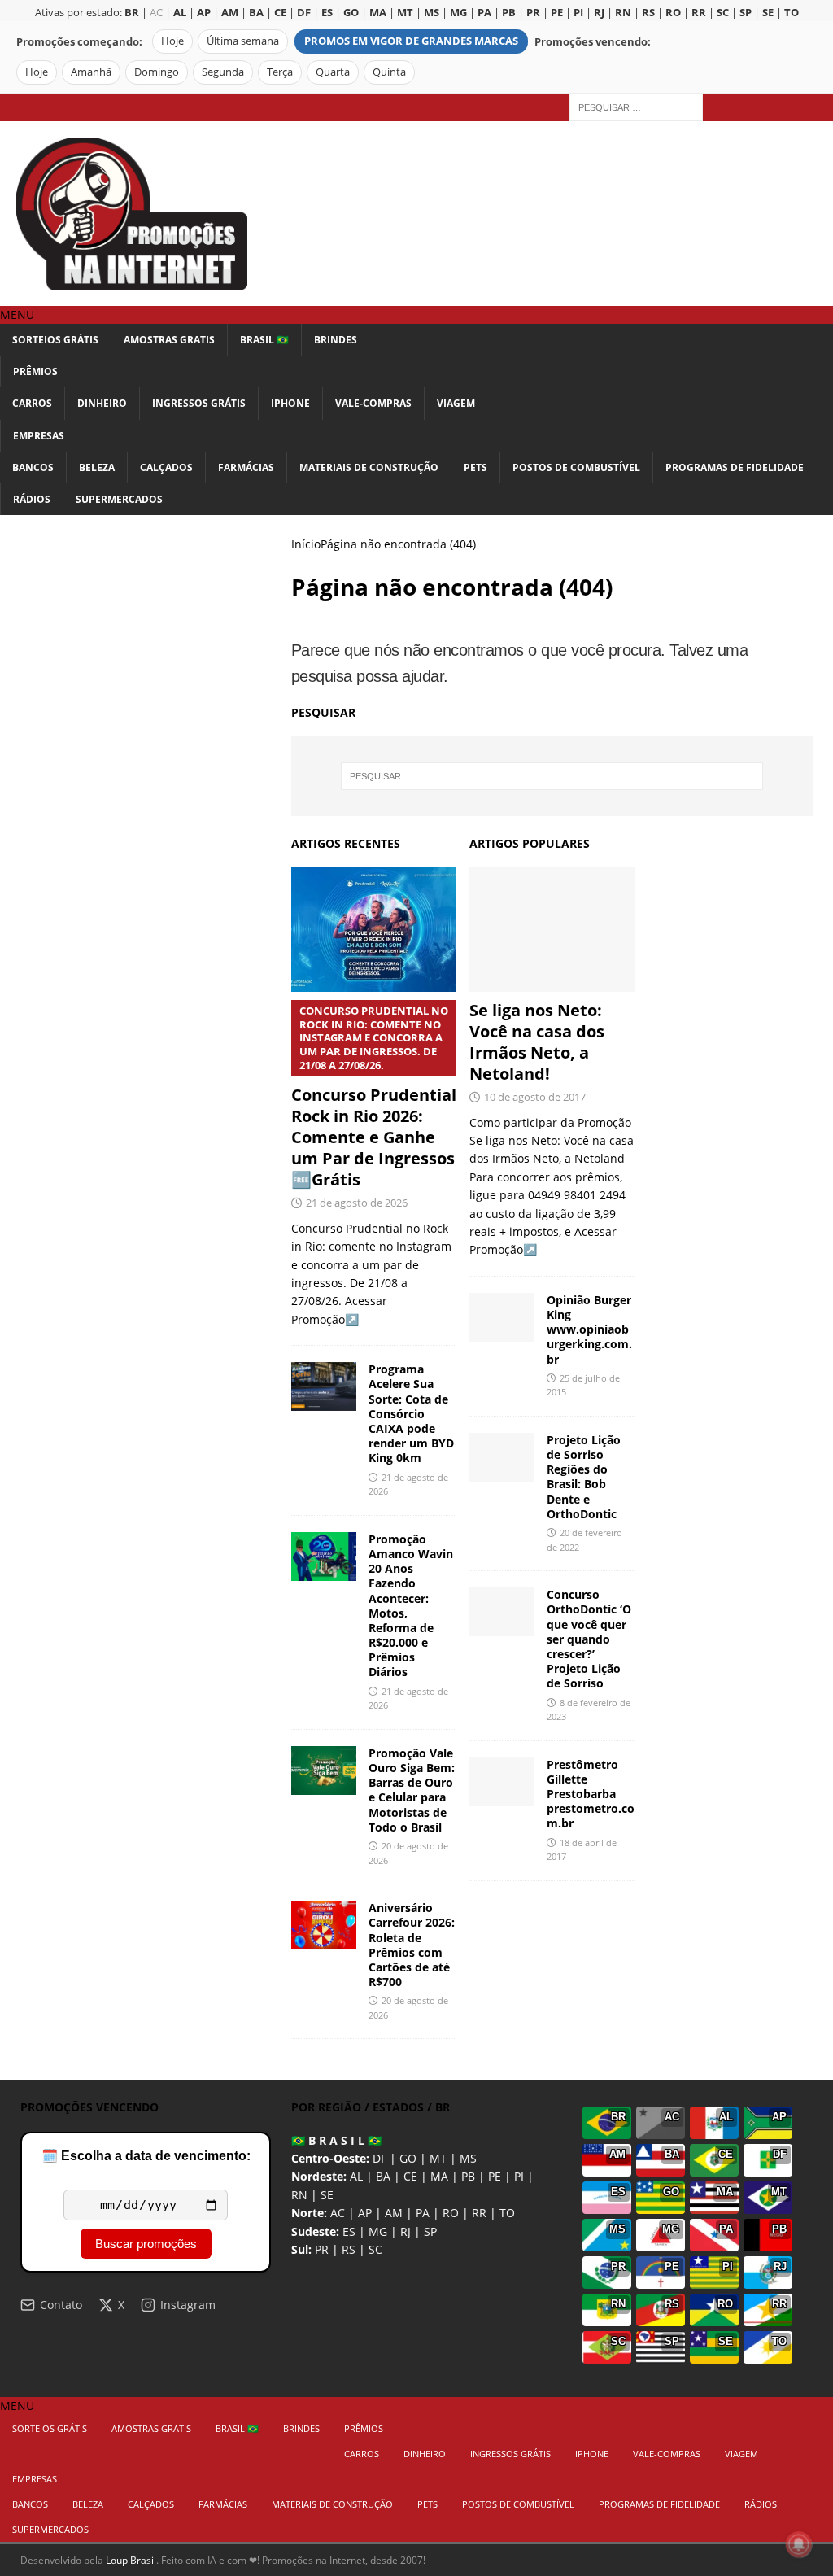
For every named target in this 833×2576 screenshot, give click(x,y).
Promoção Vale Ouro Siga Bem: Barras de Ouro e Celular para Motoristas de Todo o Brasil (412, 1790)
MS (468, 2158)
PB (468, 2176)
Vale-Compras (373, 403)
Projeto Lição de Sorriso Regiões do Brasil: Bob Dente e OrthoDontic (584, 1477)
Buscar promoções (146, 2244)
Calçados (166, 467)
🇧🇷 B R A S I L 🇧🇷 (336, 2140)
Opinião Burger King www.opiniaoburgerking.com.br (589, 1329)
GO (408, 2158)
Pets (475, 467)
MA (439, 2176)
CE (410, 2176)
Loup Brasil (131, 2560)
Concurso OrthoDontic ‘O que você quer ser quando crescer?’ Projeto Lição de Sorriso (589, 1639)
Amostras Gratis (169, 340)
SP (430, 2231)
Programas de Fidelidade (735, 467)
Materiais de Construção (369, 467)
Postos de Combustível (576, 467)
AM (394, 2213)
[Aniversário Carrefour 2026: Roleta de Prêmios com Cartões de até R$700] (324, 1925)
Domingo (157, 72)
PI (519, 2176)
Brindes (336, 340)
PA (423, 2213)
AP (365, 2213)
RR (479, 2213)
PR (322, 2249)
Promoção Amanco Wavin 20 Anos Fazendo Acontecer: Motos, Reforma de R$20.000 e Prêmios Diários (411, 1606)
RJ (406, 2231)
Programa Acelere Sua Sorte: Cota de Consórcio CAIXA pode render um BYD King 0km (411, 1413)
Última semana (243, 41)
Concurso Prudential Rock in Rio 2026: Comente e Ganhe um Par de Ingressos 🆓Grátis (374, 1097)
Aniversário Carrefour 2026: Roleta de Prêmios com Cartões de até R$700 (412, 1945)
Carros (32, 403)
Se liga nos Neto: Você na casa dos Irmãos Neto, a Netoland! (537, 1042)
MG (378, 2231)
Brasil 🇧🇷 (264, 340)
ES (349, 2231)
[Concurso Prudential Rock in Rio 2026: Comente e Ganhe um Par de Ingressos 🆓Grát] (374, 929)
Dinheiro (102, 403)
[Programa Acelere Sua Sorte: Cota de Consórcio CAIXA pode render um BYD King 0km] (324, 1386)
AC (156, 13)
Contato (61, 2305)
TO (507, 2213)
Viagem (456, 403)
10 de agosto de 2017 (535, 1097)
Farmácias (246, 467)
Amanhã (91, 72)
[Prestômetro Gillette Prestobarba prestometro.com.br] (502, 1782)
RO (451, 2213)
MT (438, 2158)
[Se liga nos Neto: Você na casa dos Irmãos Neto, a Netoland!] (552, 930)
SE (327, 2195)
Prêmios (35, 371)
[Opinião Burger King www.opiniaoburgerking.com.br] (502, 1317)
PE (495, 2176)
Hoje (172, 41)
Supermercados (119, 499)
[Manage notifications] (799, 2544)
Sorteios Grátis (55, 340)
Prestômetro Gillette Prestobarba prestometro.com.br (591, 1794)
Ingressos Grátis (199, 403)
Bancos (33, 467)
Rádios (32, 499)
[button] (17, 314)
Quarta (333, 72)
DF (379, 2158)
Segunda (223, 72)
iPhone (290, 403)
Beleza (97, 467)
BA (383, 2176)
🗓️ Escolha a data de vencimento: (146, 2156)
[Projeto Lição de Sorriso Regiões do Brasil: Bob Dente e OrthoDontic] (502, 1457)
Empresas (39, 436)
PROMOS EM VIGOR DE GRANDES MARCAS (411, 41)
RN (299, 2195)
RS (349, 2249)
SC (375, 2249)
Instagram (188, 2305)
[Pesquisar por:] (636, 106)
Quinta (389, 72)
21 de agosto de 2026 (357, 1203)
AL (356, 2176)
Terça (280, 72)
